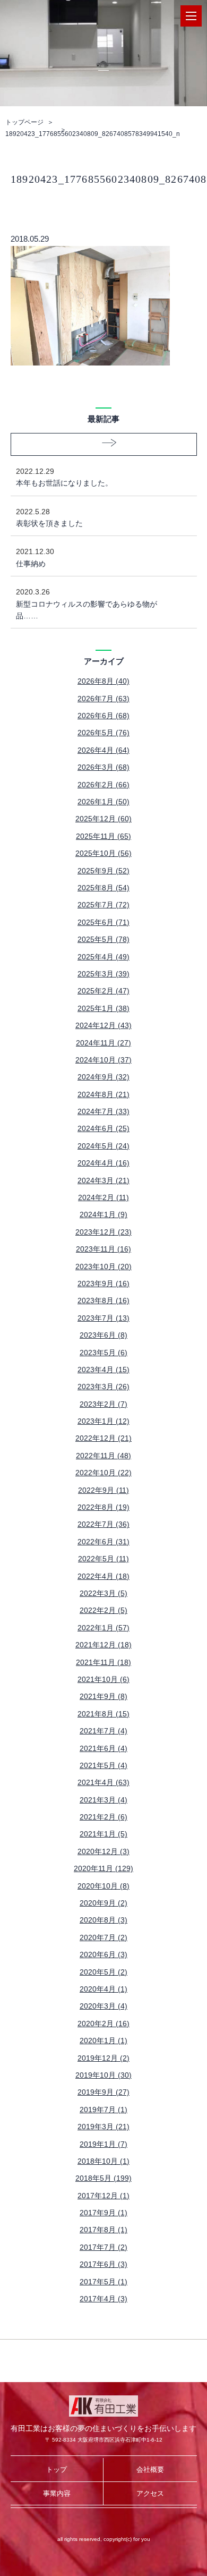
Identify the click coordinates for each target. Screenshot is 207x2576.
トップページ (24, 122)
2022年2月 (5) (103, 1610)
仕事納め (35, 557)
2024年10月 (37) (103, 1060)
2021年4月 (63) (103, 1782)
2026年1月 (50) (103, 802)
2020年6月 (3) (103, 1954)
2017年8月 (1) (103, 2230)
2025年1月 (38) (103, 1008)
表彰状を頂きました (49, 517)
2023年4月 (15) (103, 1370)
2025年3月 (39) (103, 974)
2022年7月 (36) (103, 1524)
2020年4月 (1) (103, 1989)
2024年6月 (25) (103, 1128)
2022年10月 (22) (103, 1473)
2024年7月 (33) (103, 1111)
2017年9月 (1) (103, 2213)
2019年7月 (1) (103, 2110)
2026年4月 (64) (103, 750)
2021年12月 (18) (103, 1645)
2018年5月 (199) (103, 2178)
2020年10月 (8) (103, 1886)
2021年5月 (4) (103, 1765)
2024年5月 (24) (103, 1146)
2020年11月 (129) (103, 1868)
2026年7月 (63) (103, 699)
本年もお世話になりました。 (64, 477)
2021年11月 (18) (103, 1662)
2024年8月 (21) (103, 1094)
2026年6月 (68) (103, 716)
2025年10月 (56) (103, 853)
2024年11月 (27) (103, 1043)
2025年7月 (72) (103, 905)
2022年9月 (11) (103, 1490)
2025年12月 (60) (103, 819)
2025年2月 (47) (103, 991)
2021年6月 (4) (103, 1748)
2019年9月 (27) (103, 2092)
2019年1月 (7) (103, 2144)
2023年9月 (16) (103, 1283)
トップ (57, 2469)
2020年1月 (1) (103, 2041)
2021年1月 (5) (103, 1834)
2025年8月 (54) (103, 888)
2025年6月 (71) (103, 922)
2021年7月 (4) (103, 1731)
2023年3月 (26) (103, 1387)
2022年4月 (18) (103, 1576)
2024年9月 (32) (103, 1077)
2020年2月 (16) (103, 2024)
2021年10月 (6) (103, 1679)
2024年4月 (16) (103, 1163)
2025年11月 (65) (103, 836)
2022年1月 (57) (103, 1628)
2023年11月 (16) (103, 1249)
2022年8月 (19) (103, 1507)
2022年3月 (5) (103, 1593)
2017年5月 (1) (103, 2282)
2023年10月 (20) (103, 1266)
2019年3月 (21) (103, 2127)
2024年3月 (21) (103, 1180)
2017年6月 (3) (103, 2264)
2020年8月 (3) (103, 1920)
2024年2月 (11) (103, 1197)
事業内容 (57, 2493)
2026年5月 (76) (103, 733)
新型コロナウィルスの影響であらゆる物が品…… (87, 604)
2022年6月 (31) (103, 1542)
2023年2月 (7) (103, 1404)
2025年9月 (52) (103, 871)
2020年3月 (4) (103, 2006)
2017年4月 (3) (103, 2299)
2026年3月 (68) (103, 767)
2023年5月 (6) (103, 1353)
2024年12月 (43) (103, 1025)
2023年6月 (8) (103, 1335)
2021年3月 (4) (103, 1800)
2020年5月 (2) (103, 1972)
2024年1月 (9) (103, 1214)
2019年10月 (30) (103, 2075)
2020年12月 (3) (103, 1851)
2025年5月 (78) (103, 939)
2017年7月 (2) (103, 2247)
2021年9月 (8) (103, 1696)
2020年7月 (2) (103, 1937)
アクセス (150, 2493)
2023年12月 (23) (103, 1232)
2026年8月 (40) (103, 681)
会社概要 (150, 2469)
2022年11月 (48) (103, 1456)
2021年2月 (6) (103, 1817)
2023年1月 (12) (103, 1421)
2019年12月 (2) (103, 2058)
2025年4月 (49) (103, 957)
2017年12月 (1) (103, 2196)
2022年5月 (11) (103, 1559)
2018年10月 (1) (103, 2161)
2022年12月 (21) (103, 1438)
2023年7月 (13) (103, 1318)
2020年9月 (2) (103, 1903)
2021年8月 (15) (103, 1714)
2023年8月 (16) (103, 1300)
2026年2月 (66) (103, 785)
